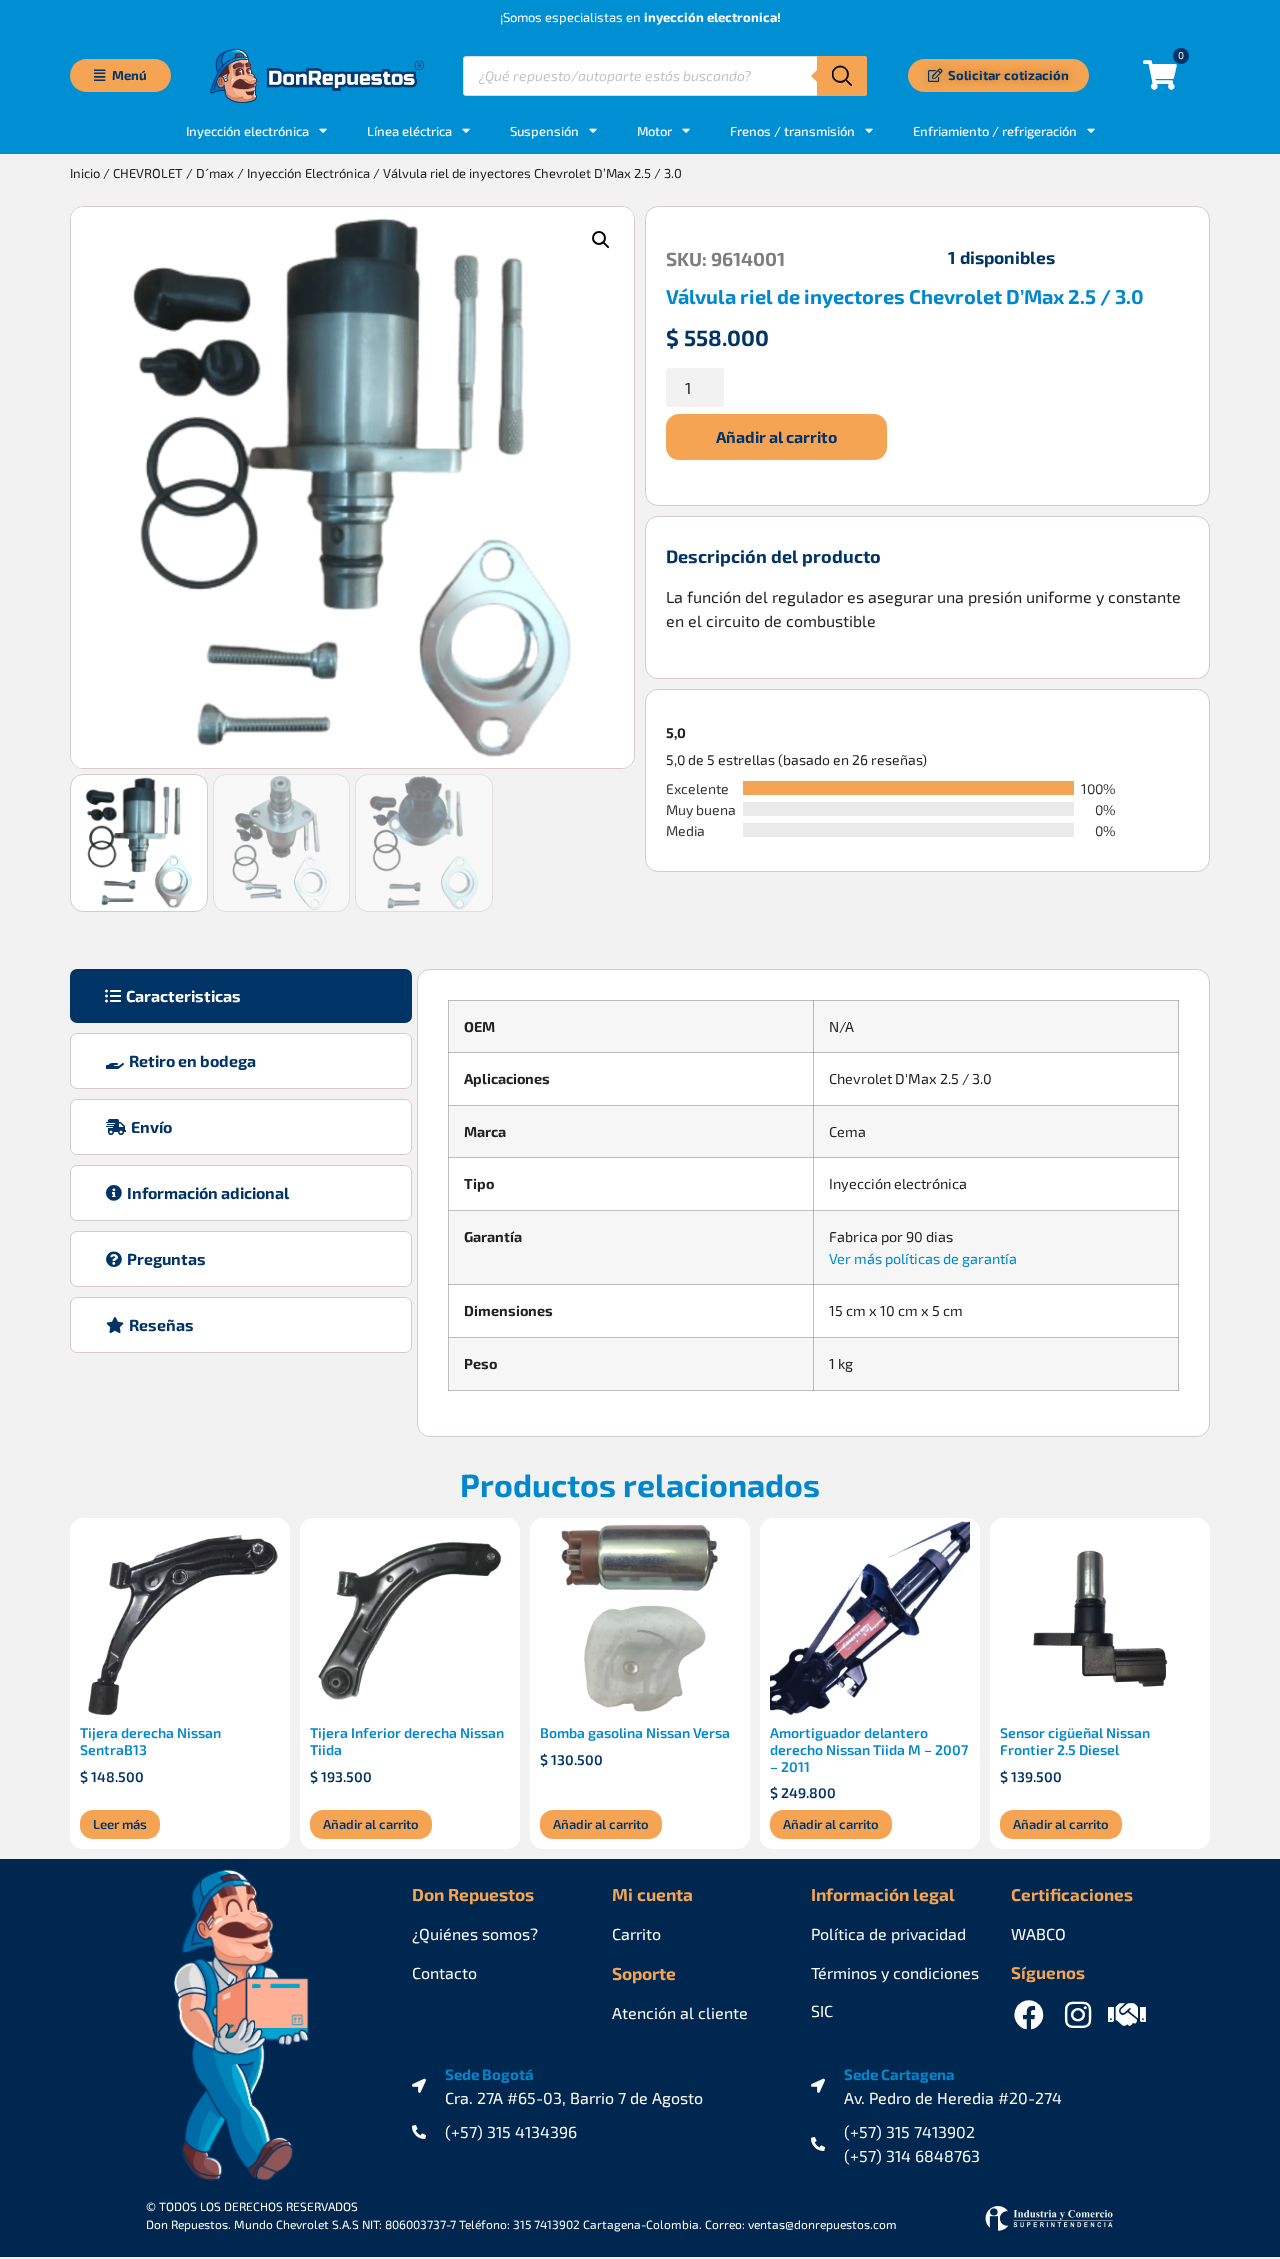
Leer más (120, 1824)
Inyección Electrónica (308, 173)
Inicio (85, 173)
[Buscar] (842, 76)
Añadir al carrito (776, 436)
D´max (215, 173)
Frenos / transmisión (792, 131)
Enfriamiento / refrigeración (995, 131)
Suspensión (544, 131)
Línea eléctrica (409, 131)
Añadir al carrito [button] (371, 1824)
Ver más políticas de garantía (923, 1258)
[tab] (241, 996)
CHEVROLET (148, 173)
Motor (654, 131)
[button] (601, 240)
